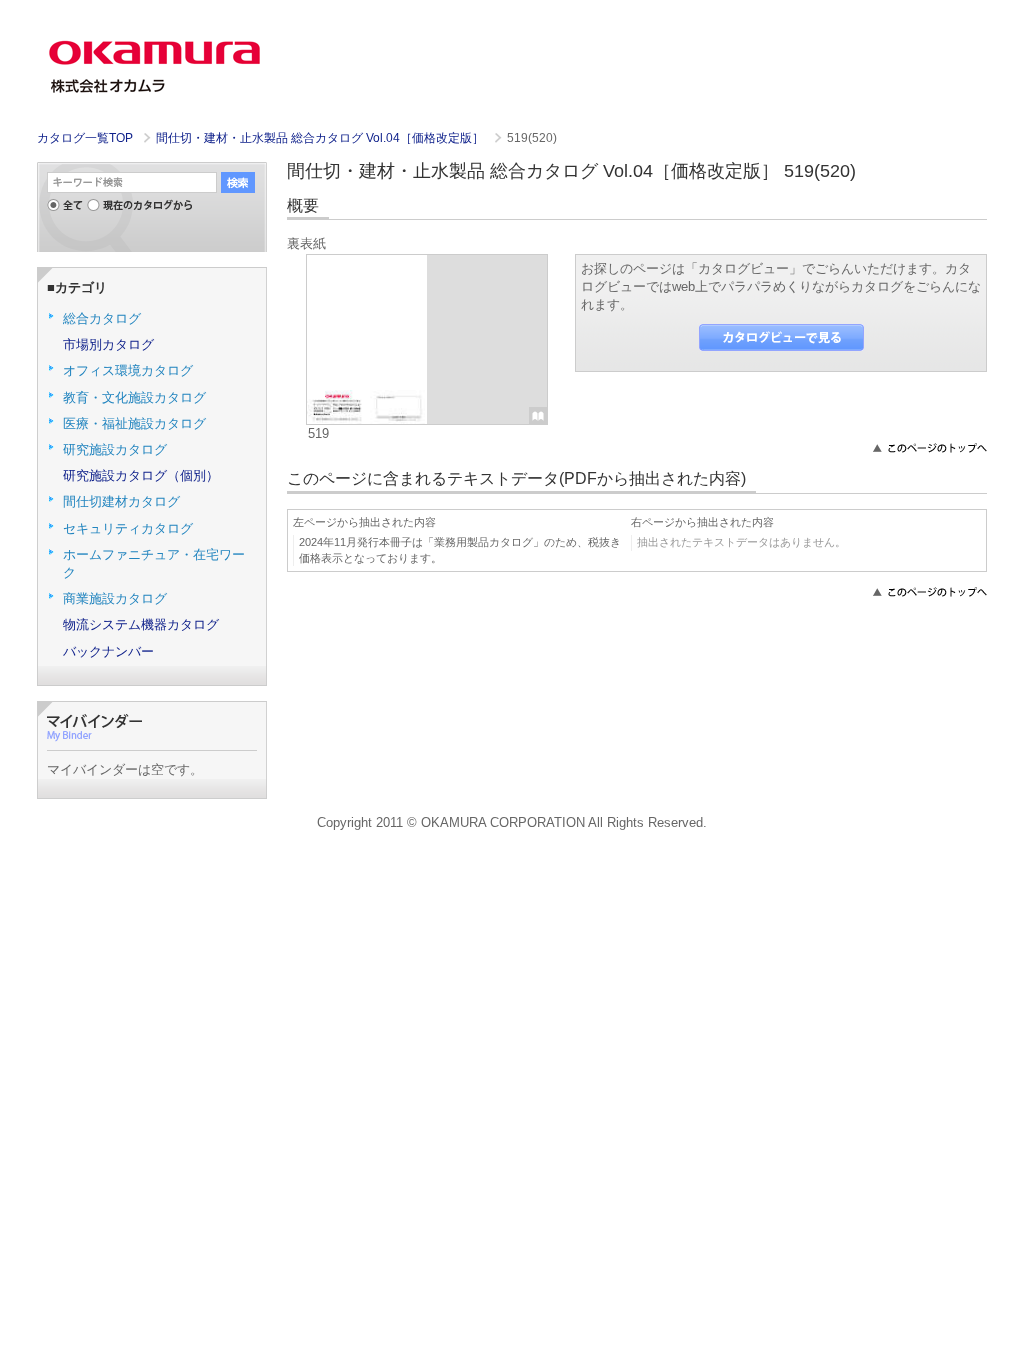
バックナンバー (108, 651)
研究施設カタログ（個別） (141, 475)
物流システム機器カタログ (141, 624)
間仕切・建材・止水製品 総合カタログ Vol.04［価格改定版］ (321, 138)
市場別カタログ (108, 344)
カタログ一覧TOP (85, 138)
